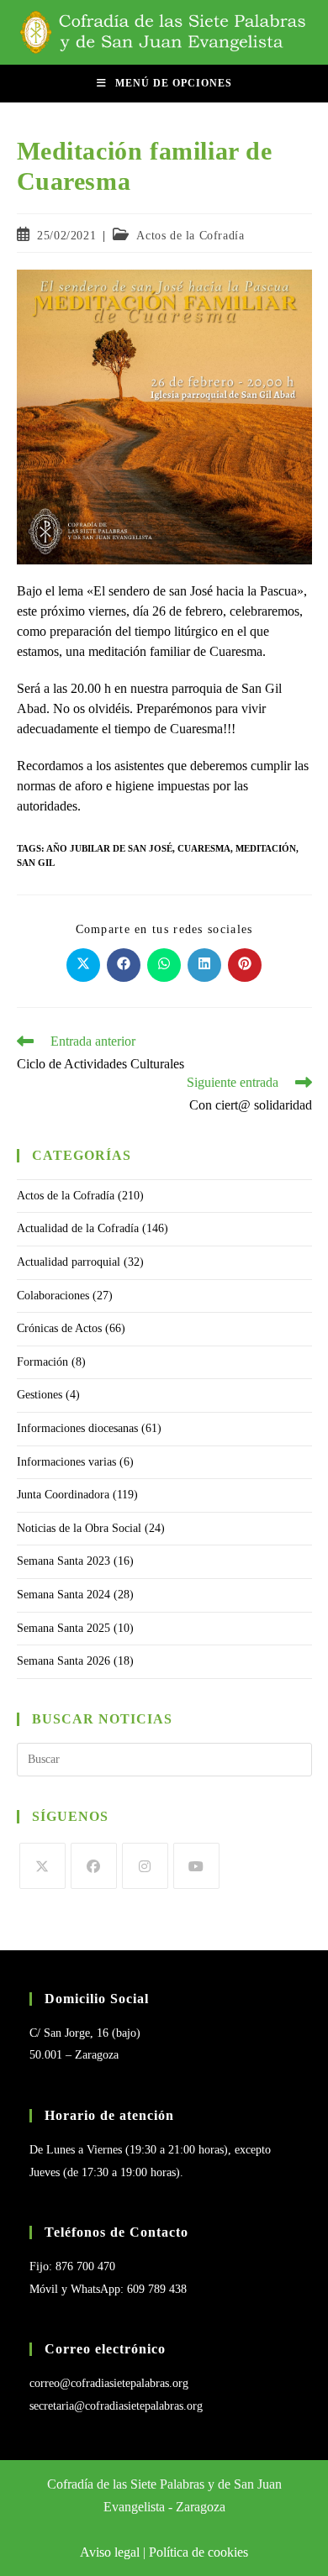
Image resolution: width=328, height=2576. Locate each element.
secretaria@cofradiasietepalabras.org (116, 2406)
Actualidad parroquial (69, 1262)
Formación (42, 1362)
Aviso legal (110, 2552)
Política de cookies (198, 2552)
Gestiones (40, 1395)
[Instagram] (145, 1866)
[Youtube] (196, 1866)
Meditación (266, 848)
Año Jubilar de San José (109, 848)
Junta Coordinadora (63, 1495)
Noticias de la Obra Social (79, 1528)
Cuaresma (204, 848)
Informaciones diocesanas (77, 1428)
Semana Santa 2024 (63, 1595)
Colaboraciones (53, 1296)
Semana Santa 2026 (63, 1661)
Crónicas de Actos (59, 1328)
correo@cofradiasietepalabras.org (109, 2383)
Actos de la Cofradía (190, 236)
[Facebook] (94, 1866)
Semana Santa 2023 (63, 1561)
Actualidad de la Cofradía (78, 1228)
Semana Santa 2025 (63, 1628)
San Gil (36, 863)
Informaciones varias (66, 1462)
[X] (42, 1866)
